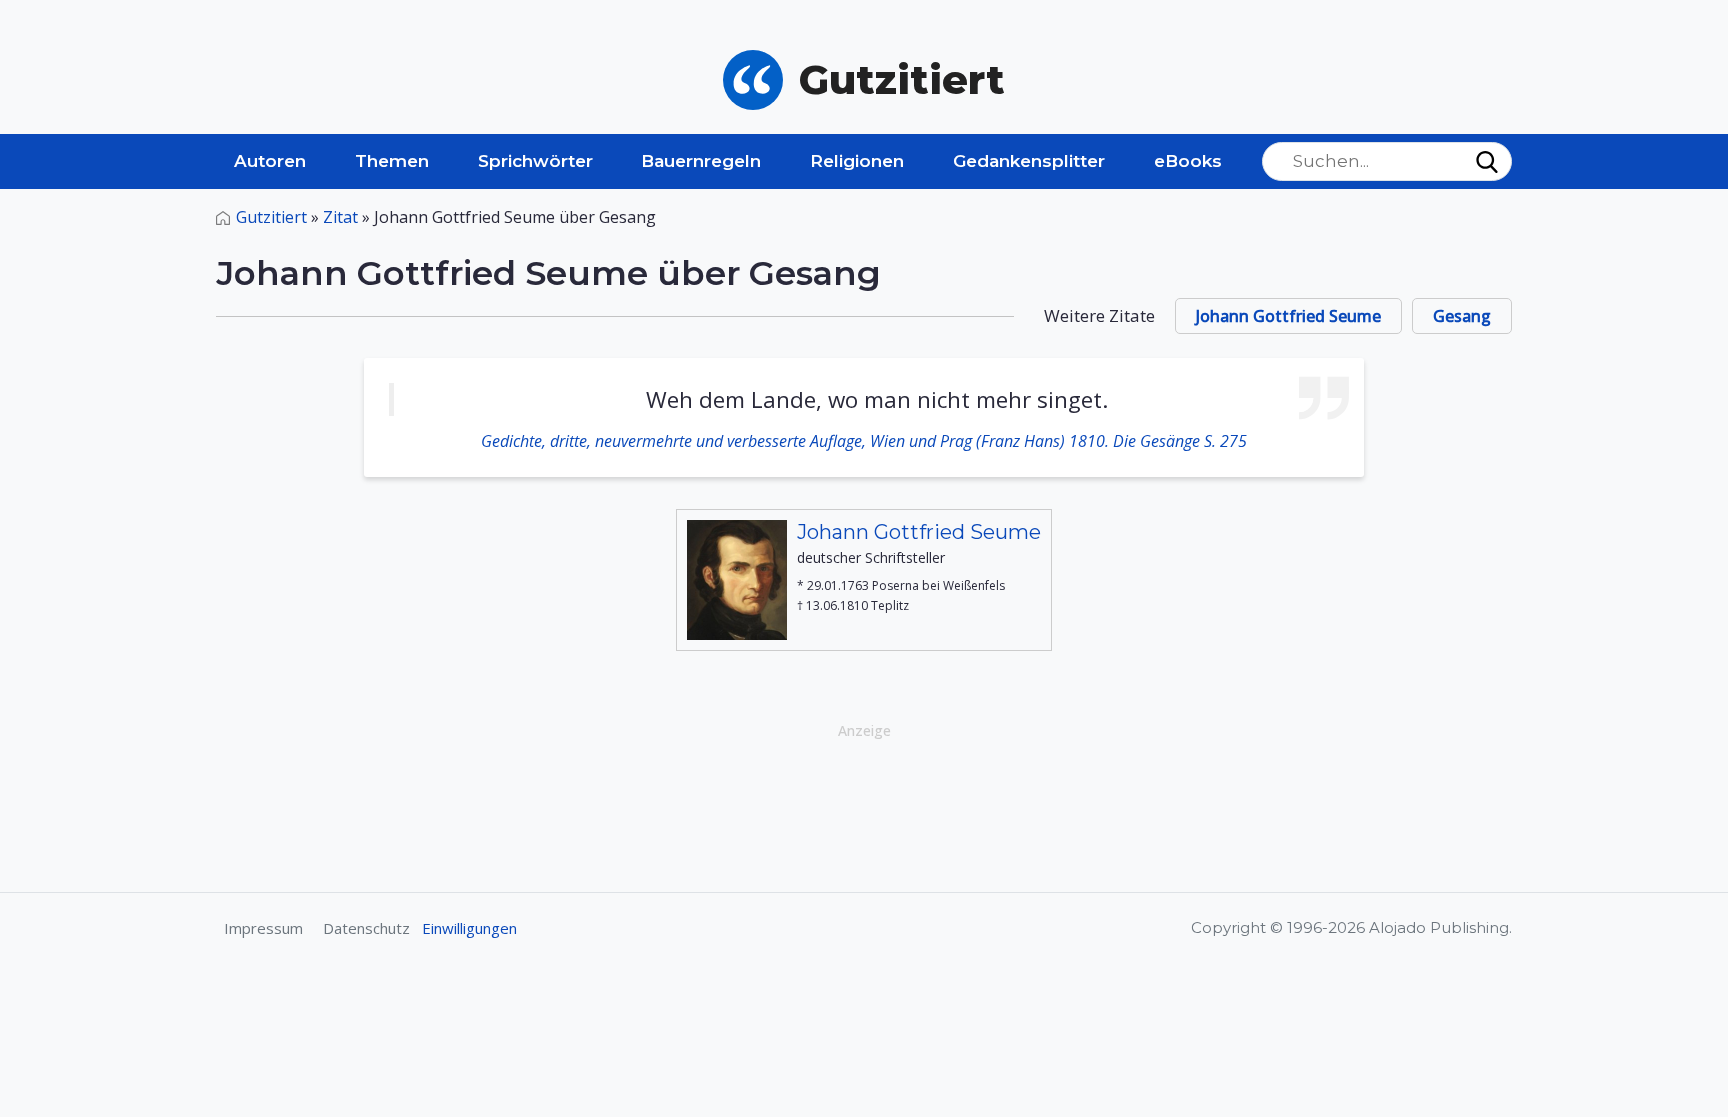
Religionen (857, 161)
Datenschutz (366, 928)
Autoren (270, 161)
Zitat (340, 217)
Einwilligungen (469, 928)
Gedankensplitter (1029, 161)
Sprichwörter (535, 161)
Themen (392, 161)
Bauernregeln (701, 161)
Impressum (263, 928)
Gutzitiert (271, 217)
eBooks (1188, 161)
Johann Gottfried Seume (1288, 316)
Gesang (1462, 316)
